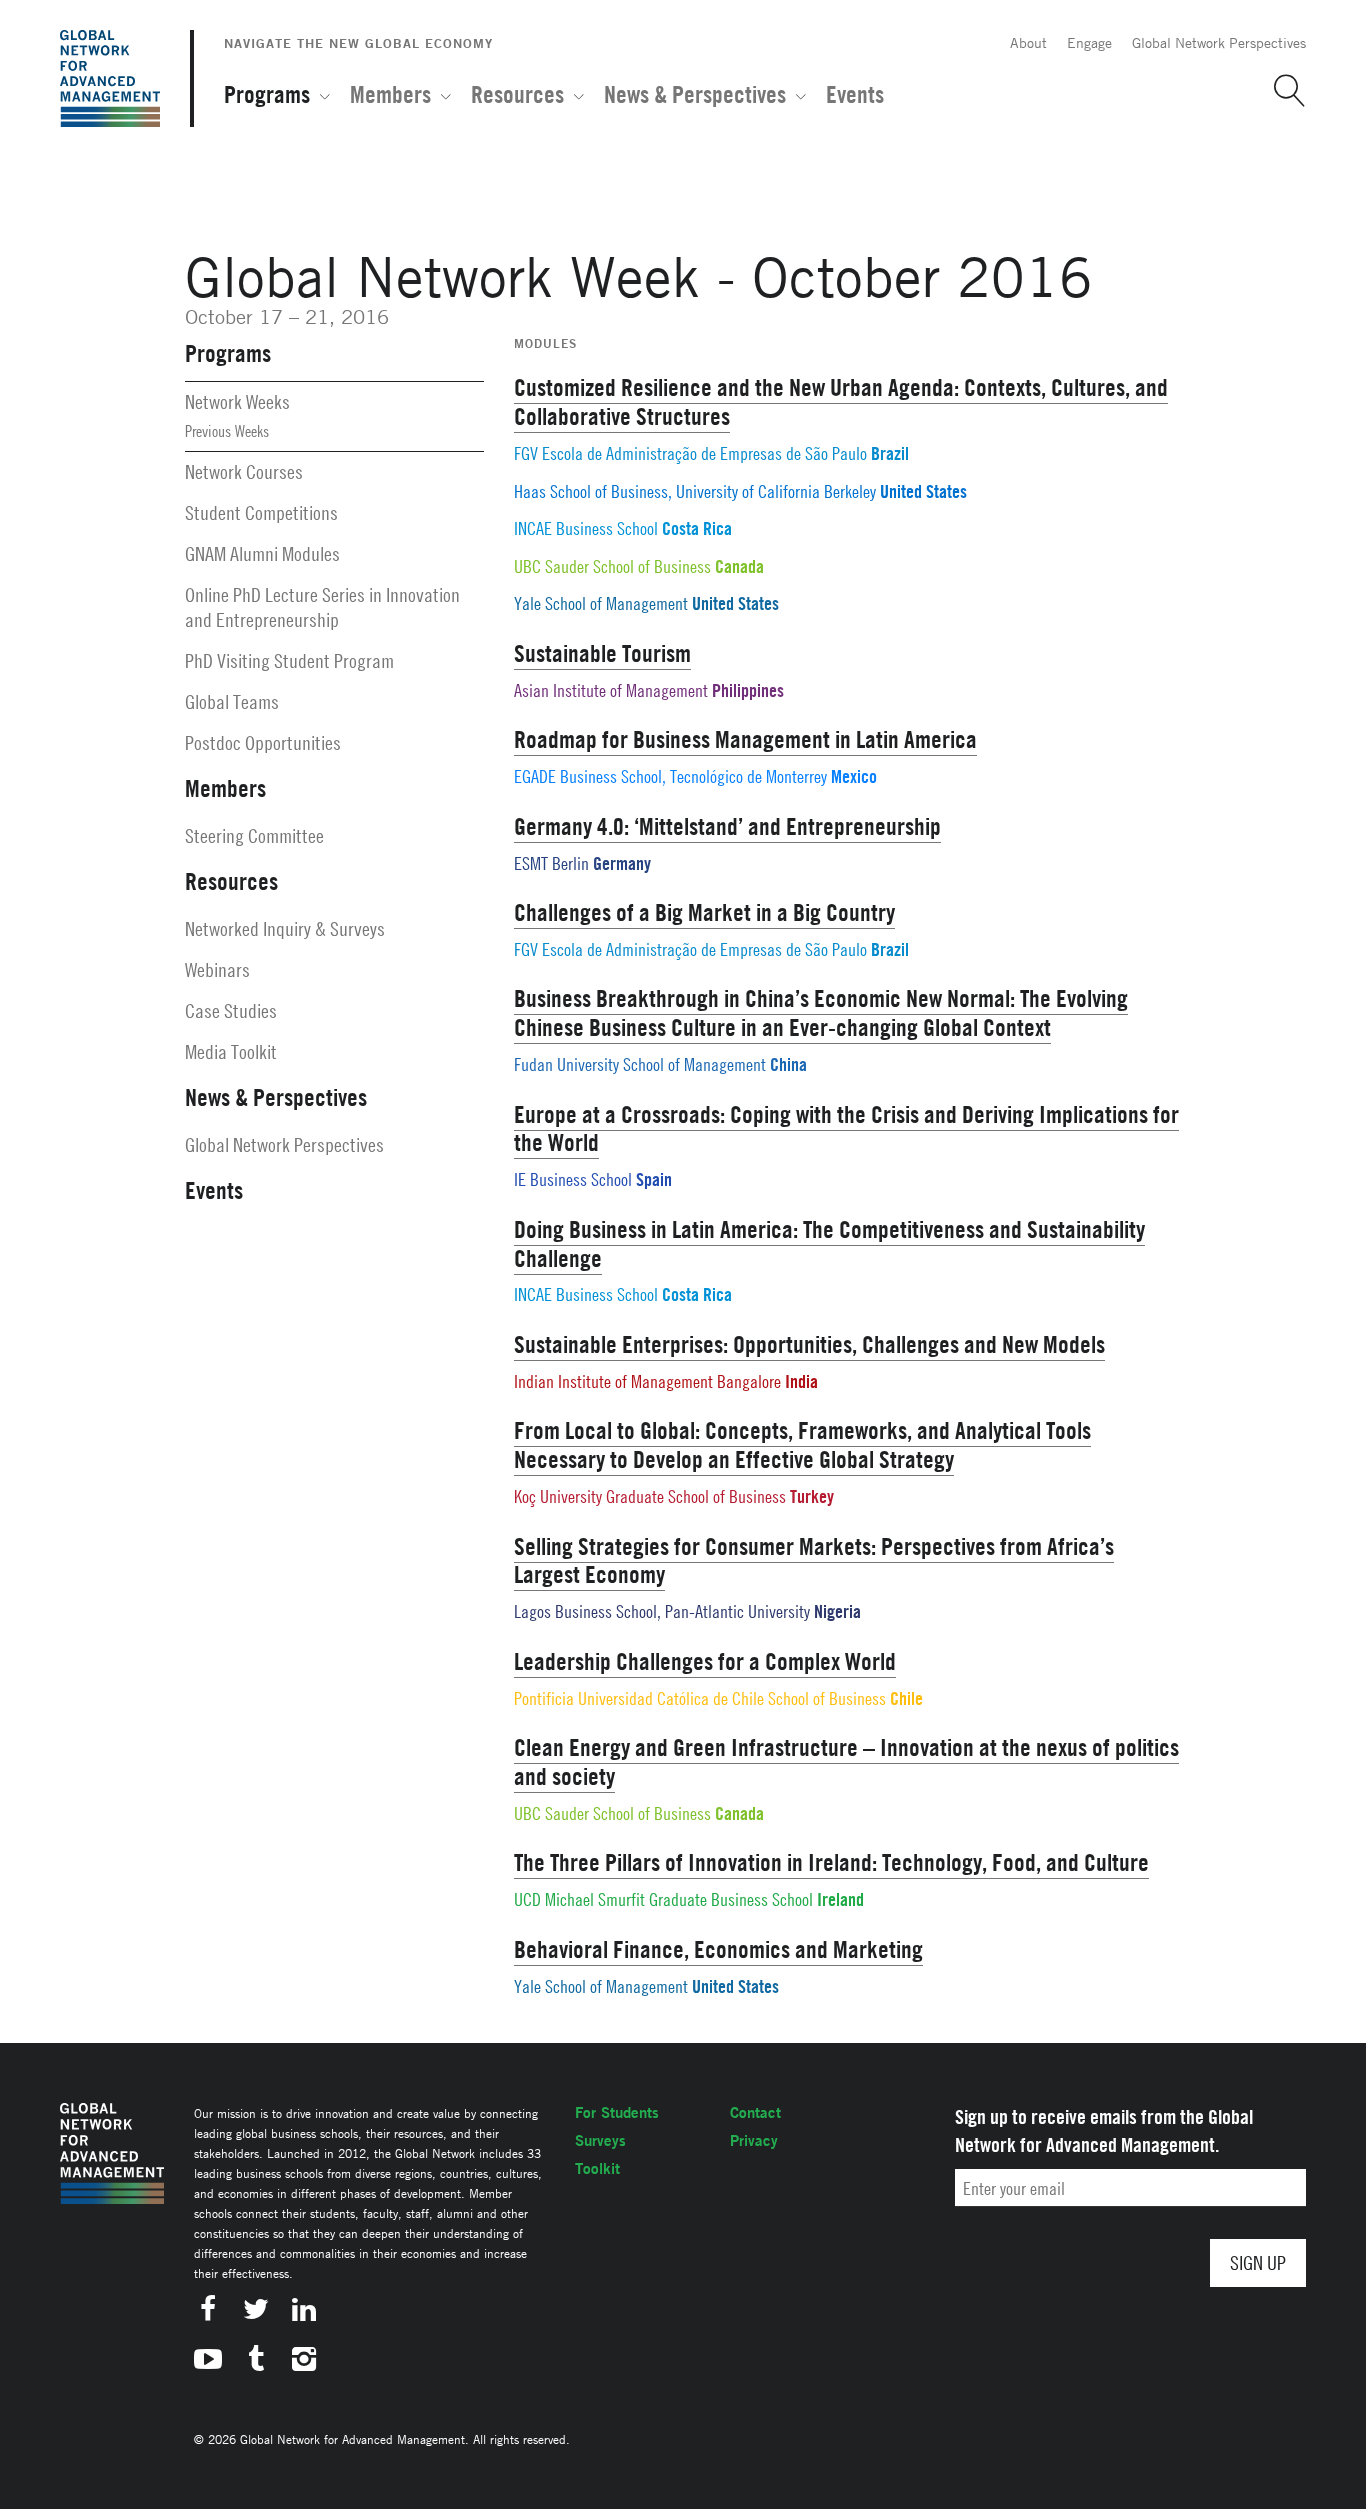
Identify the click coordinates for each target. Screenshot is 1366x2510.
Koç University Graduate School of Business (650, 1496)
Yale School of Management (601, 603)
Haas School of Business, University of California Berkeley (695, 491)
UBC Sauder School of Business (612, 566)
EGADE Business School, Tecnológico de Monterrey (670, 776)
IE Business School (573, 1179)
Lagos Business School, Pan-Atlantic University (662, 1611)
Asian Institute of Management (611, 690)
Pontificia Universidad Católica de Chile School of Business (700, 1698)
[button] (1282, 91)
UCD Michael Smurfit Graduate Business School (663, 1899)
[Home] (110, 78)
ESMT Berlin (551, 863)
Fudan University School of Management (640, 1064)
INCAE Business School (586, 528)
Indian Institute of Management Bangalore (647, 1381)
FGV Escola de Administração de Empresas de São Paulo (690, 453)
